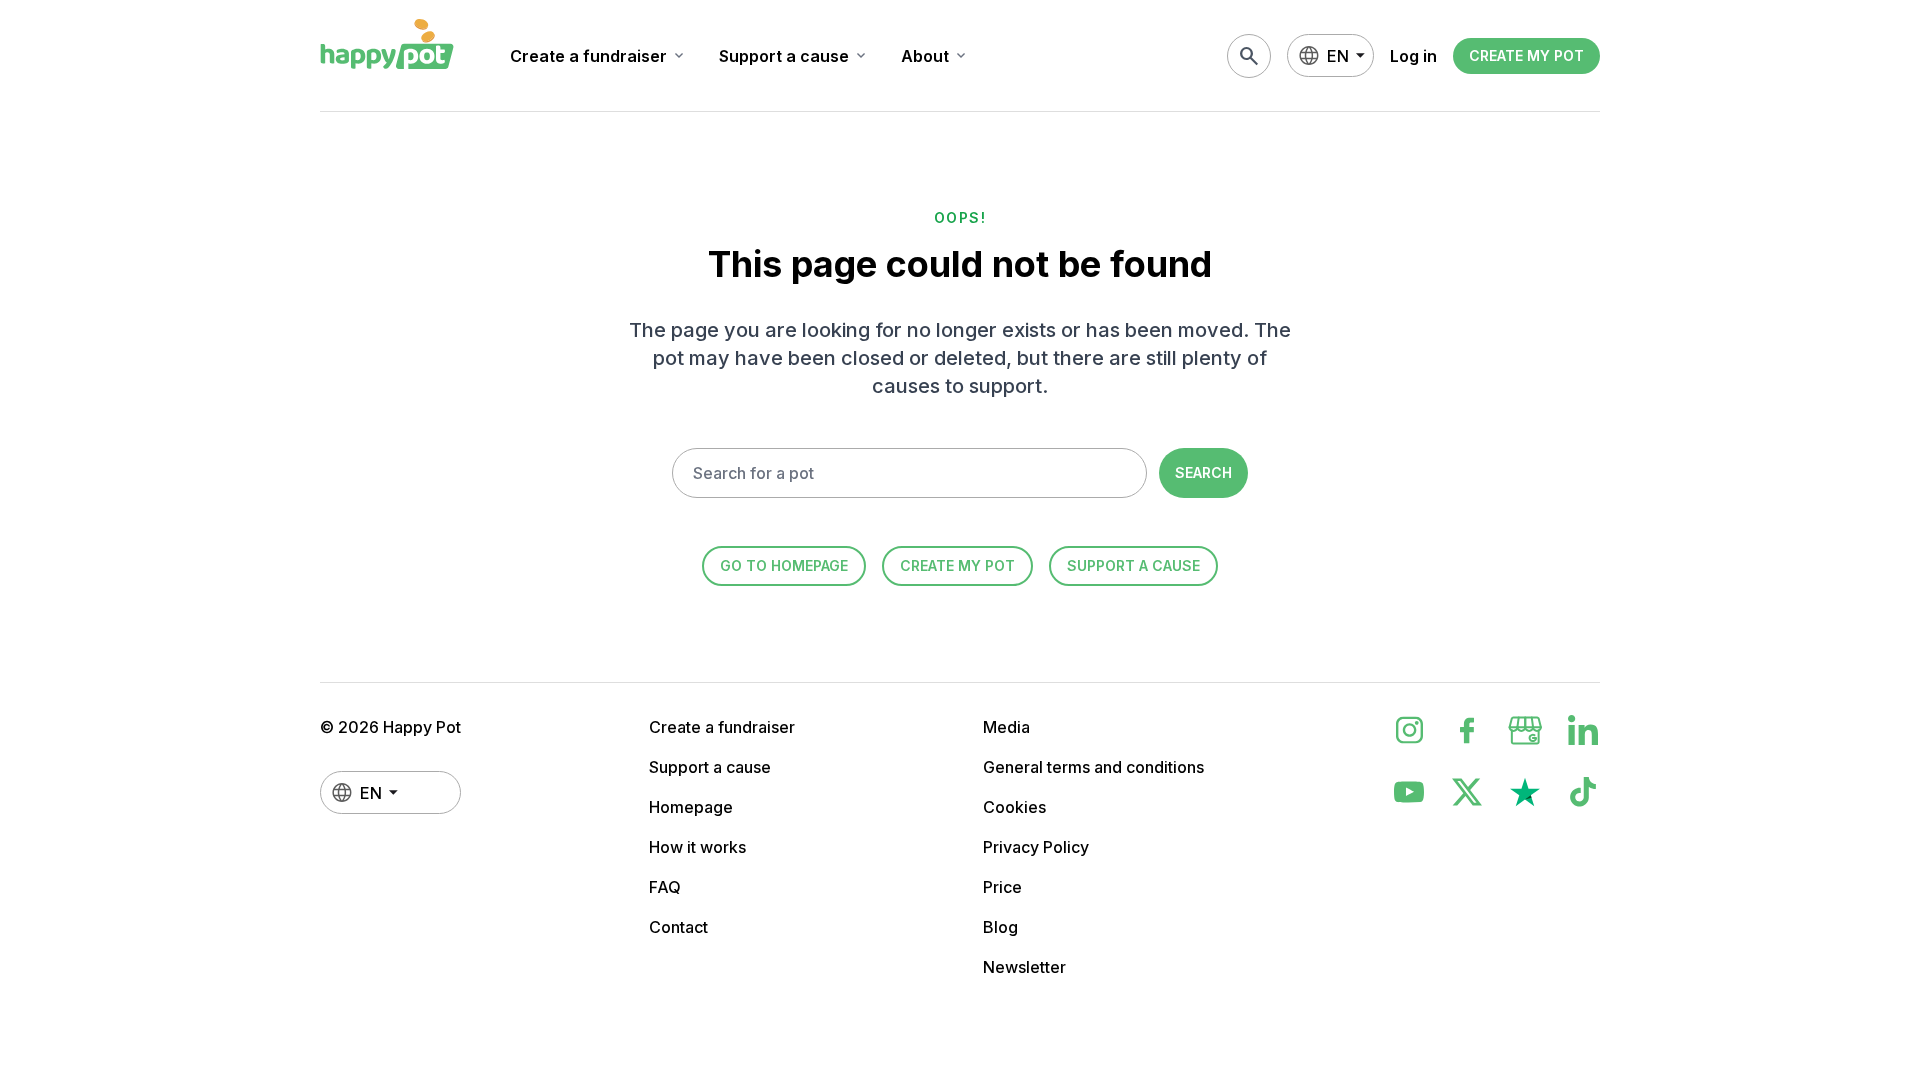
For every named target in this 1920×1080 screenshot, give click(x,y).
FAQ (665, 887)
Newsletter (1024, 967)
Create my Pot (1526, 55)
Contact (678, 927)
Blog (1000, 927)
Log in (1413, 56)
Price (1002, 887)
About (935, 56)
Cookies (1014, 807)
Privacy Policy (1036, 847)
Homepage (691, 807)
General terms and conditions (1093, 767)
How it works (697, 847)
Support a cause (794, 56)
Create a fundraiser (598, 56)
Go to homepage (784, 565)
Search (1203, 472)
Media (1006, 727)
